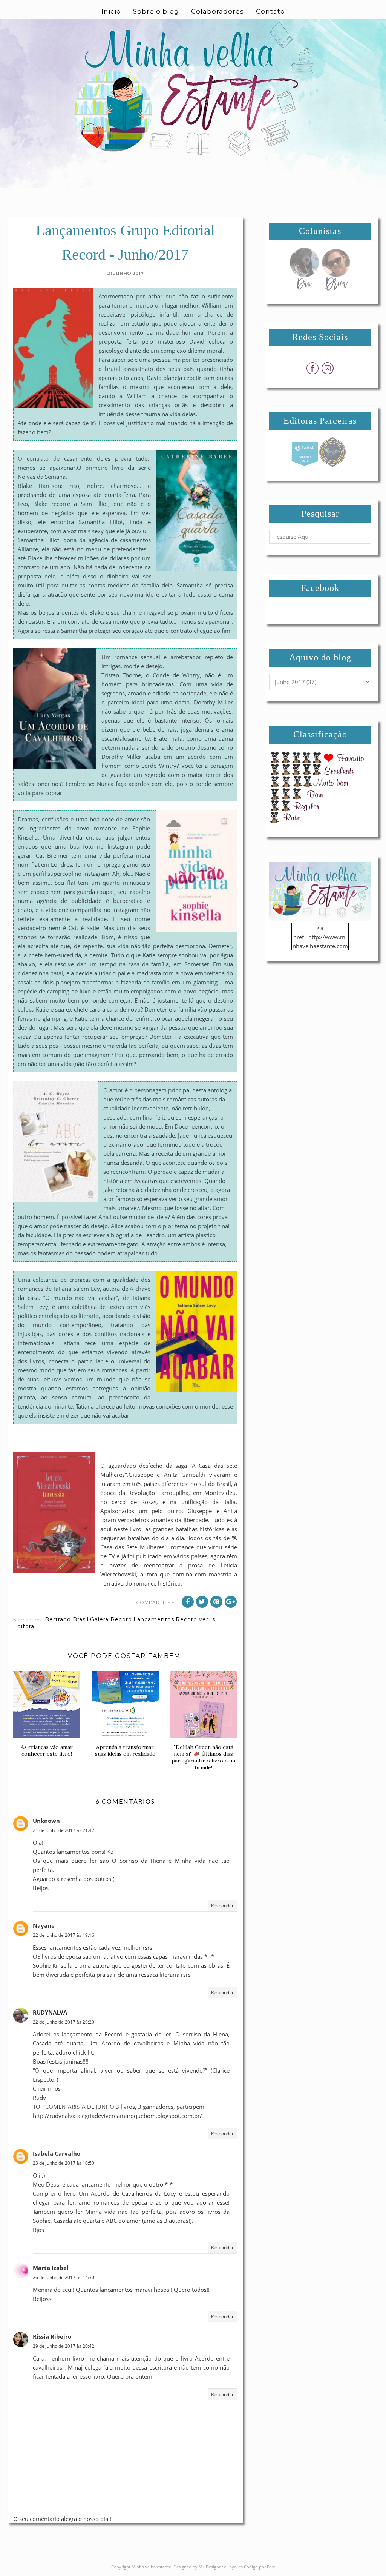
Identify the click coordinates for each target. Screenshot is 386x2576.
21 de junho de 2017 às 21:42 (64, 1830)
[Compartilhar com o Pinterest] (216, 1602)
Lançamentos (154, 1619)
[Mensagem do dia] (304, 288)
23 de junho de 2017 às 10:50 (64, 2163)
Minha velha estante (151, 2567)
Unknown (46, 1821)
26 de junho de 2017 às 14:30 (64, 2277)
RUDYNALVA (50, 2012)
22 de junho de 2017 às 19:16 (64, 1935)
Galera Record (111, 1619)
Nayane (44, 1925)
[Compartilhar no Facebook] (188, 1602)
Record (186, 1619)
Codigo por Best (260, 2567)
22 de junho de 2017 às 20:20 (64, 2022)
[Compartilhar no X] (202, 1602)
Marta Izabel (51, 2268)
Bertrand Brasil (67, 1619)
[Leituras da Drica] (336, 288)
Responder (222, 1906)
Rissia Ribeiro (52, 2336)
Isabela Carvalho (57, 2153)
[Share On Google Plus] (231, 1602)
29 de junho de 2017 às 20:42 (64, 2346)
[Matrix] (305, 465)
